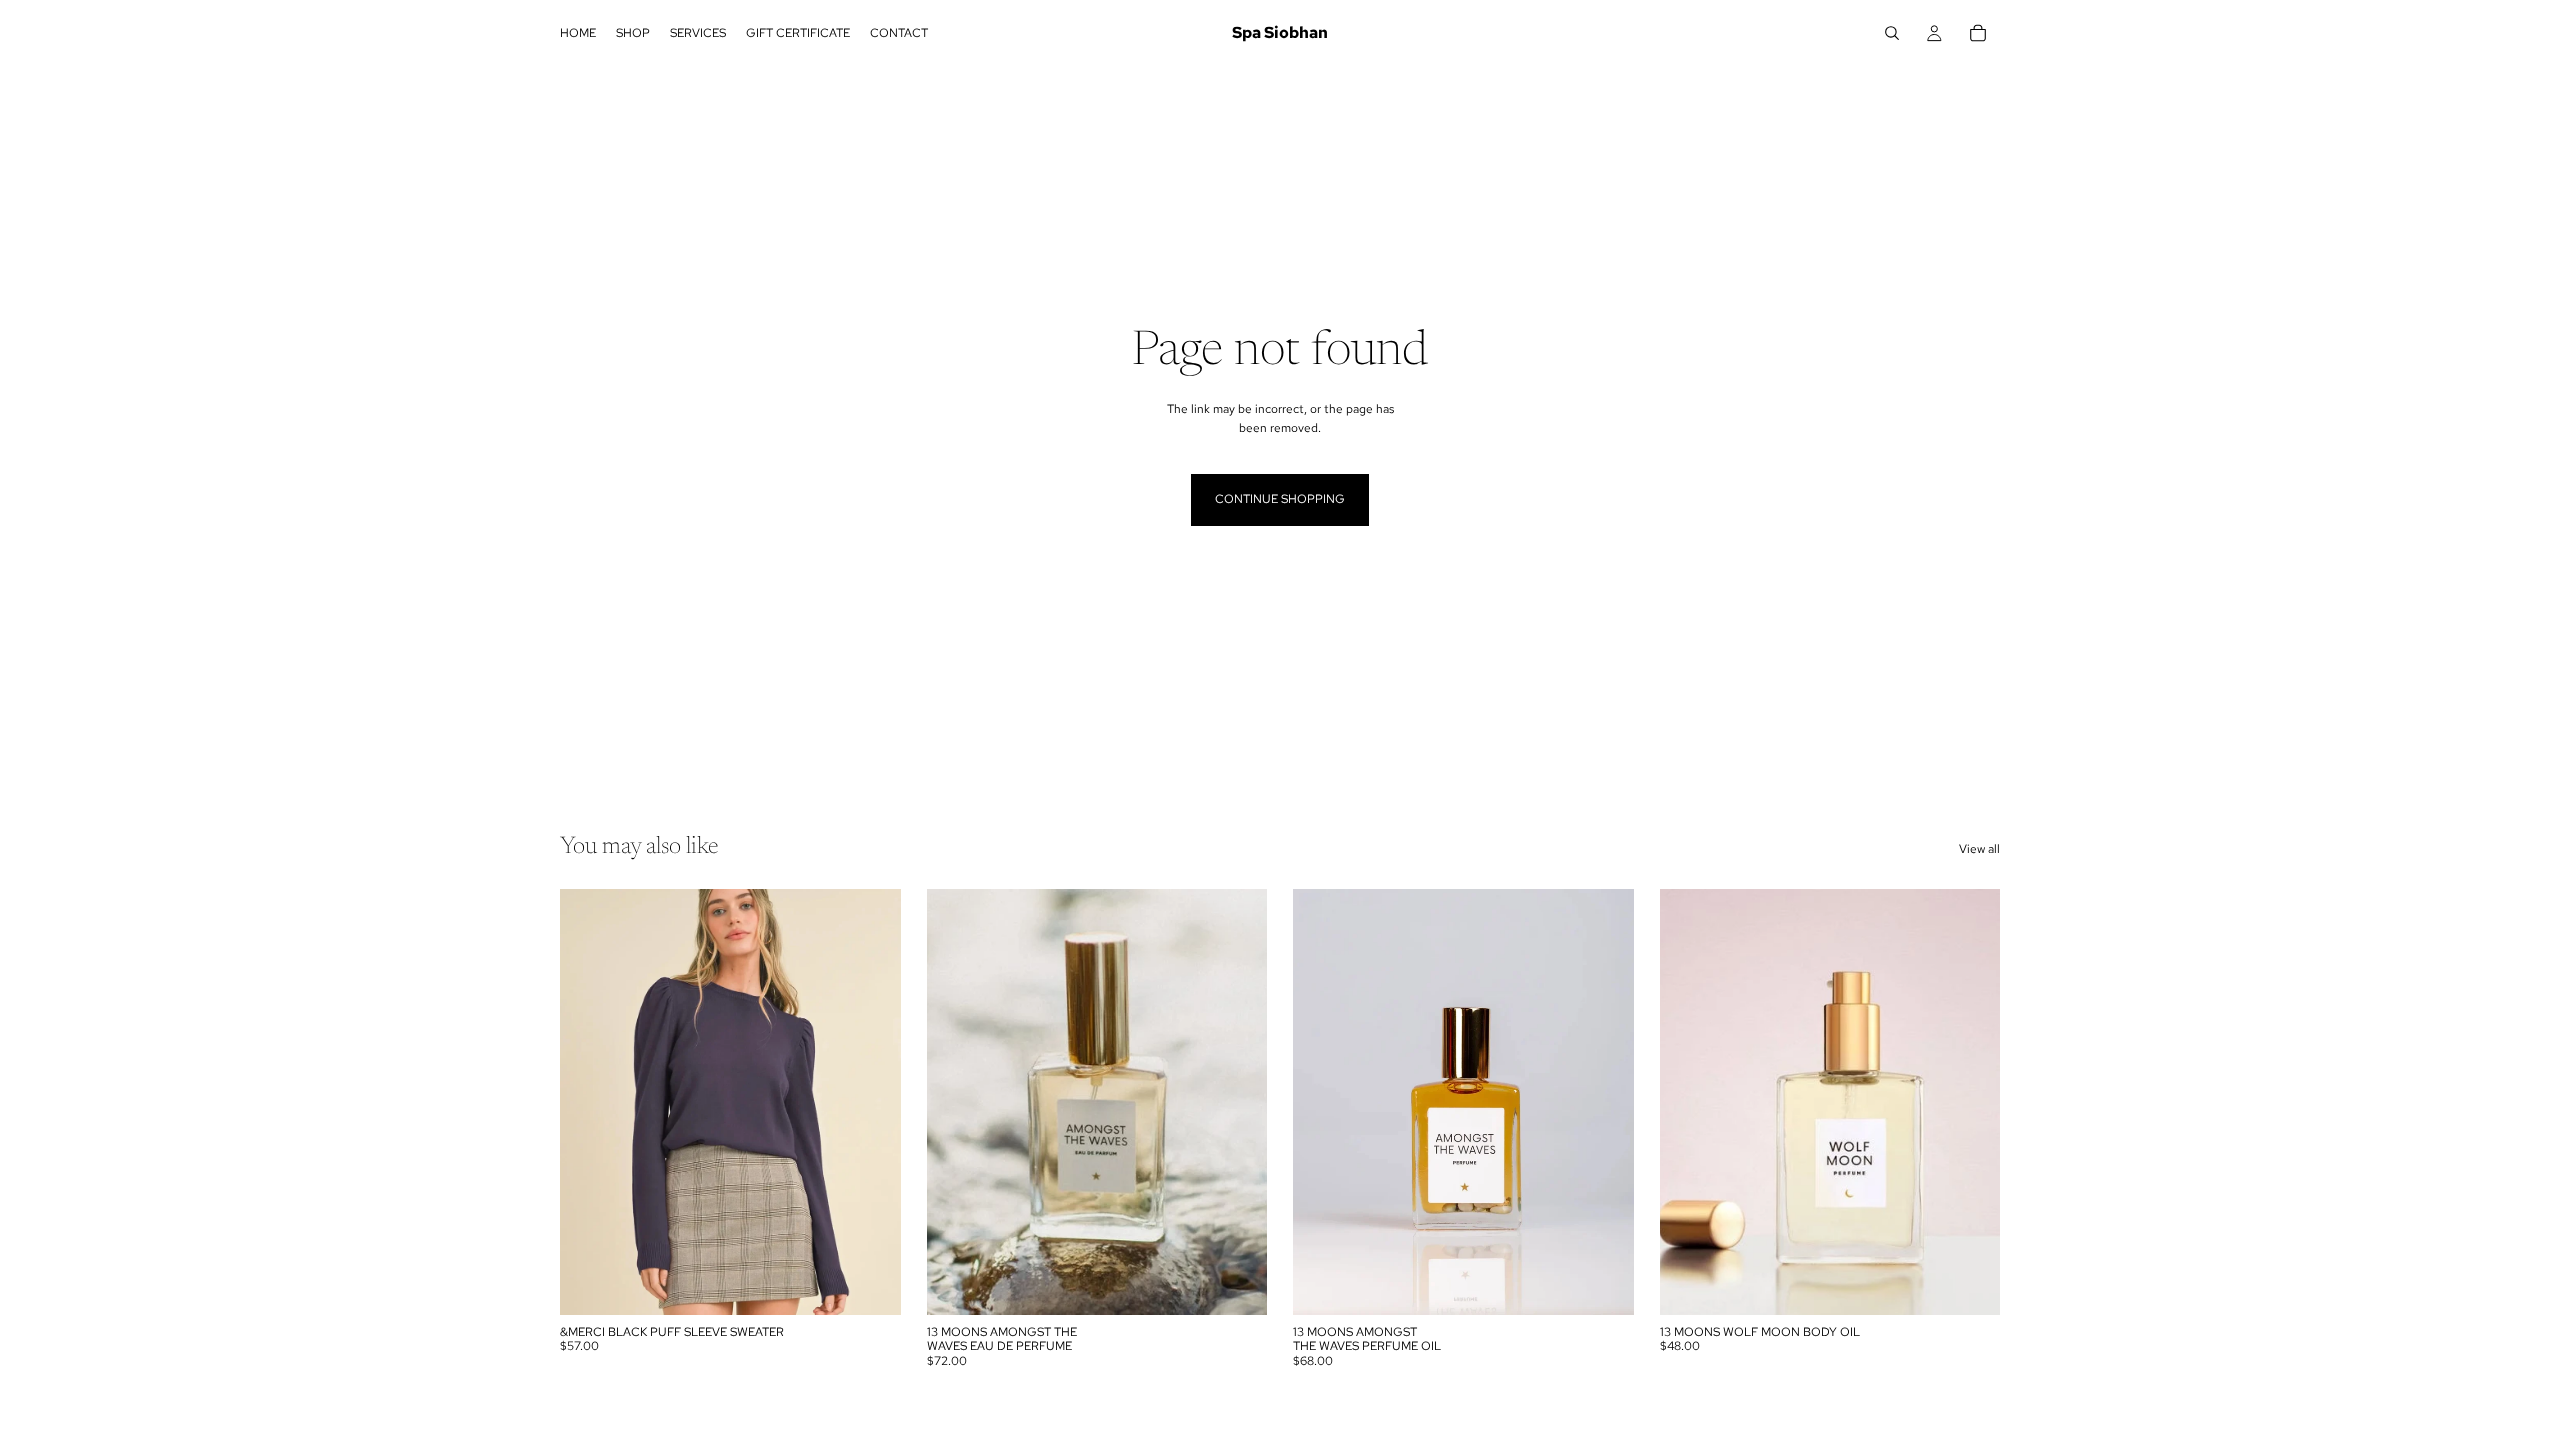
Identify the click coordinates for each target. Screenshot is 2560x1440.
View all (1979, 849)
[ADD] (1236, 1284)
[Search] (1892, 33)
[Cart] (1978, 33)
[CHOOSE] (870, 1284)
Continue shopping (1280, 499)
